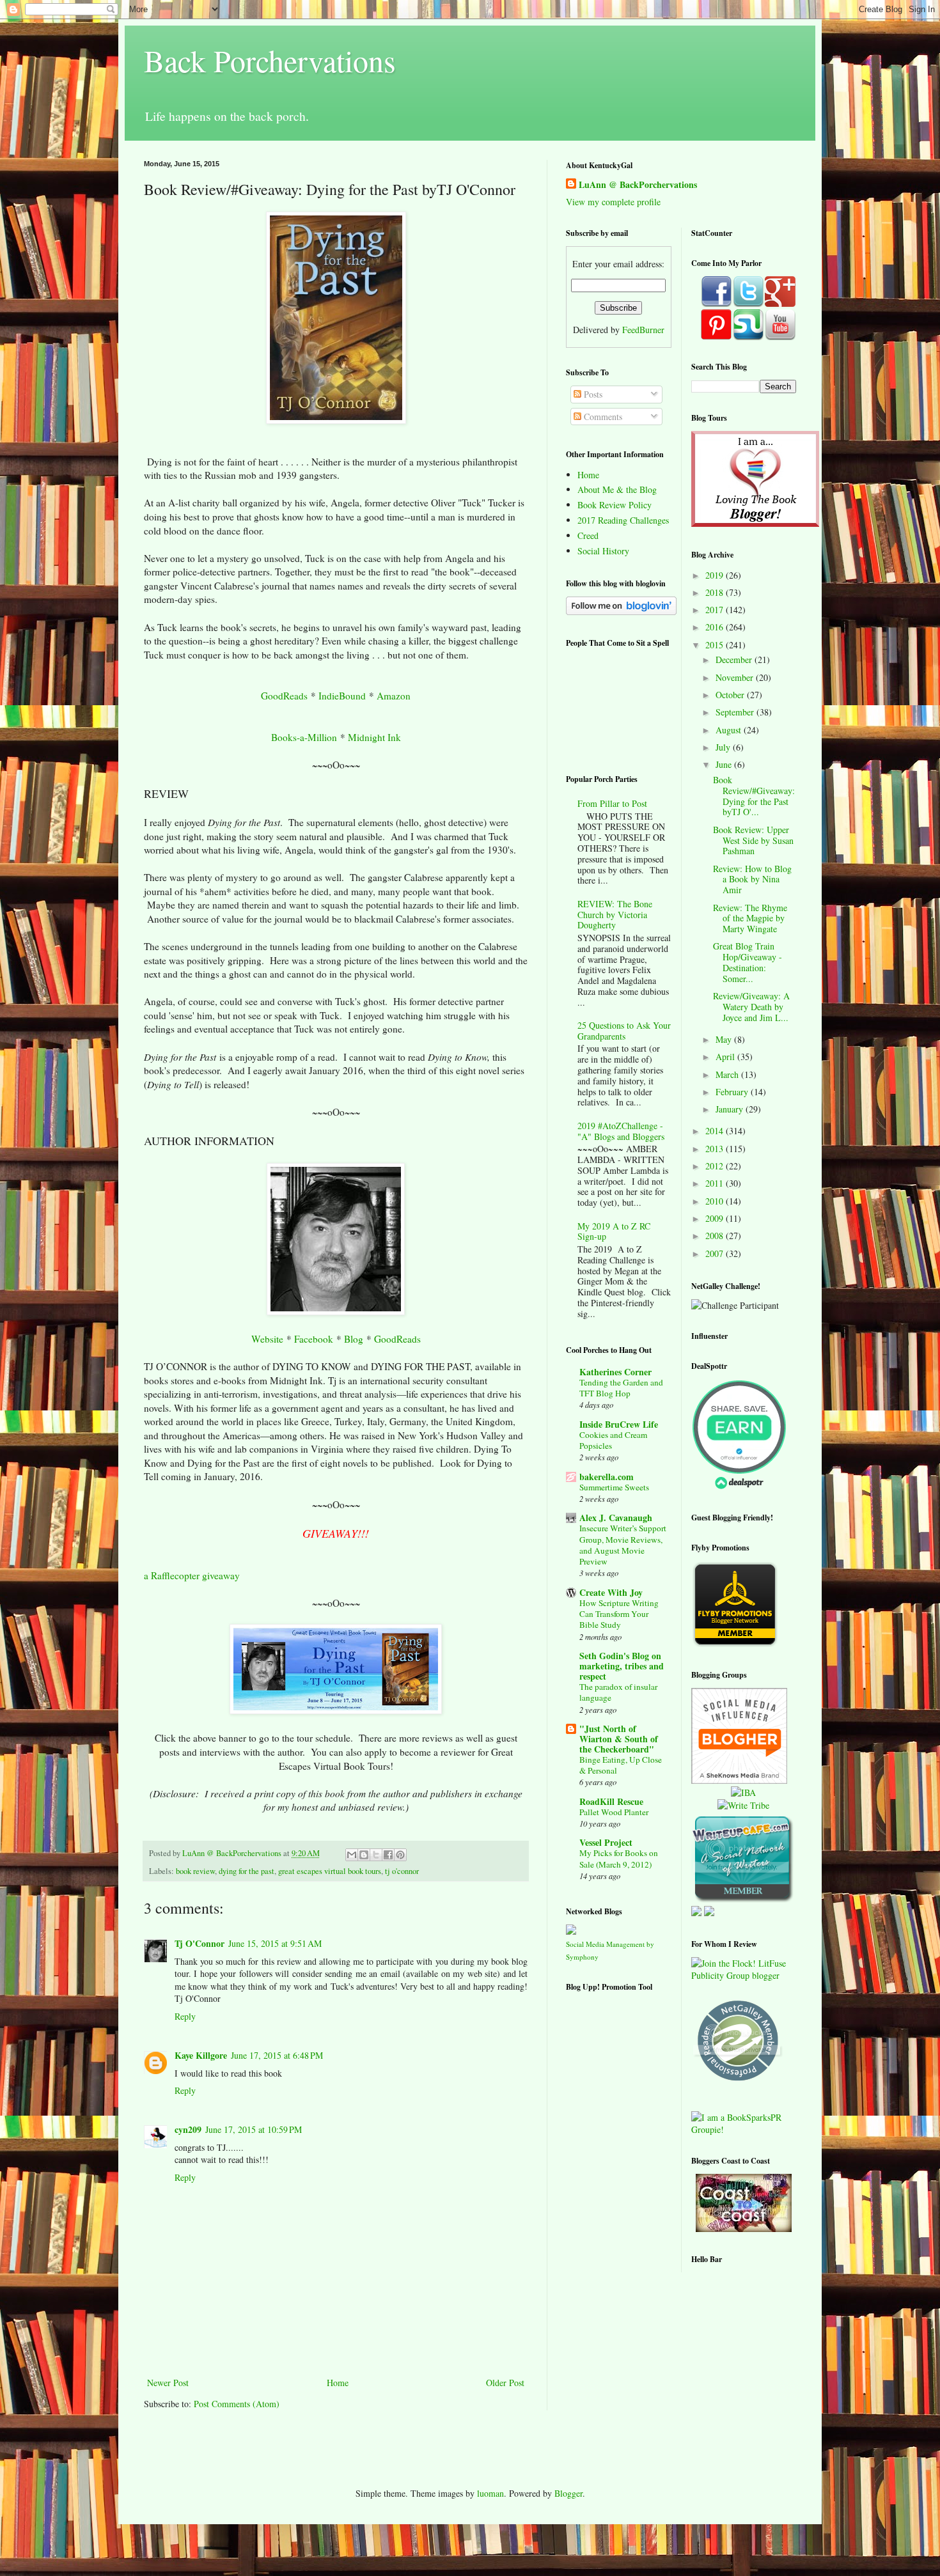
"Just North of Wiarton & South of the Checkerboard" (619, 1739)
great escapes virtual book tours (330, 1871)
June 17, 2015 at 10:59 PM (254, 2129)
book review (195, 1871)
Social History (603, 551)
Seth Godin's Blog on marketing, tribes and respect (622, 1666)
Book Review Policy (615, 505)
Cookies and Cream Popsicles (613, 1440)
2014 (716, 1131)
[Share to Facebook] (388, 1855)
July (724, 747)
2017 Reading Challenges (623, 520)
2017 (716, 610)
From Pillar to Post (612, 803)
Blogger (568, 2493)
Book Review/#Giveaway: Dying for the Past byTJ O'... (754, 796)
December (735, 660)
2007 (716, 1253)
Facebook (314, 1339)
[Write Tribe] (743, 1805)
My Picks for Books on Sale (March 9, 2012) (619, 1858)
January (731, 1109)
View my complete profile (613, 202)
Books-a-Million (304, 737)
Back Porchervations (270, 60)
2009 (716, 1218)
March (728, 1074)
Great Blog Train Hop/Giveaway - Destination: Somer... (748, 962)
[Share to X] (376, 1855)
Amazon (394, 696)
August (730, 730)
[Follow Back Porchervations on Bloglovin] (621, 612)
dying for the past (247, 1871)
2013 (716, 1149)
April (726, 1057)
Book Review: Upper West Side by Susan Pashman (753, 840)
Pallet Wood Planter (614, 1812)
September (736, 712)
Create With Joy (611, 1592)
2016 (716, 627)
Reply (185, 2016)
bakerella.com (607, 1477)
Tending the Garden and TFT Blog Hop (621, 1388)
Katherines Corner (615, 1372)
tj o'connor (402, 1871)
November (736, 677)
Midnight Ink (374, 737)
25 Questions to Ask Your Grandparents (624, 1031)
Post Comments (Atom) (237, 2404)
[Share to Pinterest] (400, 1855)
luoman (490, 2493)
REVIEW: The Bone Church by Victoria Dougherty (615, 915)
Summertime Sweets (614, 1487)
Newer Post (168, 2383)
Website (267, 1339)
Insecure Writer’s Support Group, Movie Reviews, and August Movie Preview (623, 1545)
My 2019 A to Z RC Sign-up (614, 1231)
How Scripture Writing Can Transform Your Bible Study (619, 1614)
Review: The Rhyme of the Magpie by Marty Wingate (750, 918)
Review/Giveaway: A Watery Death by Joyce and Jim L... (751, 1007)
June (725, 764)
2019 (716, 575)
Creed (588, 535)
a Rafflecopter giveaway (192, 1575)
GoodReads (284, 696)
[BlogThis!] (364, 1855)
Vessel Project (606, 1842)
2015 (716, 645)
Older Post (505, 2383)
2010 (716, 1201)
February (733, 1092)
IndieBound (342, 696)
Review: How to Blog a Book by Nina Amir (752, 879)
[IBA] (743, 1792)
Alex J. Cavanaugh (616, 1518)
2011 (716, 1183)
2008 (716, 1236)
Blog (354, 1339)
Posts (592, 394)
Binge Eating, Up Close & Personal (621, 1765)
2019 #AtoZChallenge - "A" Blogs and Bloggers (621, 1131)
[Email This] (352, 1855)
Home (338, 2383)
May (725, 1039)
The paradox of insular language (618, 1692)
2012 (716, 1166)
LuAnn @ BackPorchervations (638, 185)
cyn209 (188, 2129)
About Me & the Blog (617, 489)
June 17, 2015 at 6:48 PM (277, 2055)
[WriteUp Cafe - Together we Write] (742, 1899)
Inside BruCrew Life (619, 1424)
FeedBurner (643, 330)
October (731, 695)
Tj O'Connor (200, 1943)
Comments (602, 417)
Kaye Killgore (201, 2055)
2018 (716, 592)
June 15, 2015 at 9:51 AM (275, 1943)
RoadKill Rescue (611, 1801)
